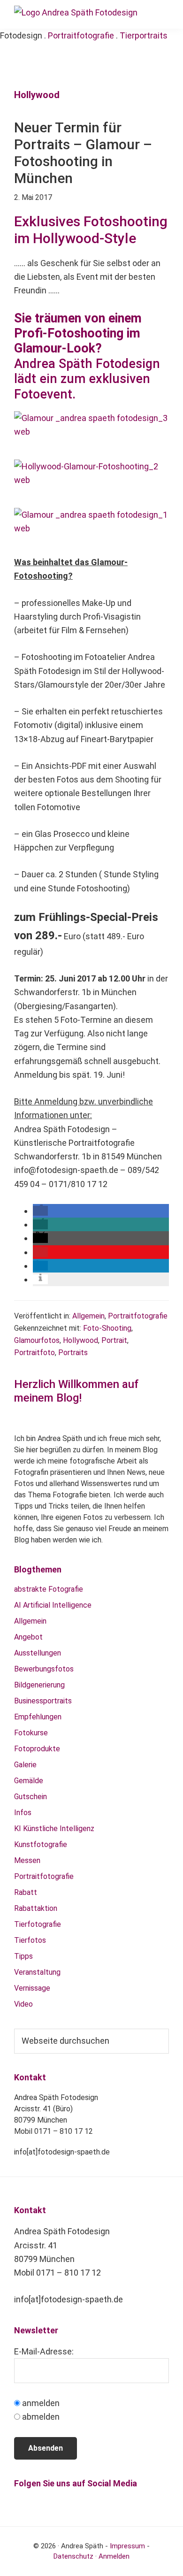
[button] (40, 1211)
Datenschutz (73, 2556)
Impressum (127, 2546)
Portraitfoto (34, 1353)
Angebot (28, 1637)
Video (23, 2004)
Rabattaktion (36, 1908)
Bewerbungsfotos (44, 1669)
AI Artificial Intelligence (53, 1605)
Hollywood (80, 1340)
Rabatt (26, 1892)
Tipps (23, 1956)
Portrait (114, 1340)
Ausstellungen (38, 1653)
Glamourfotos (37, 1340)
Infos (23, 1813)
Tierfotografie (38, 1924)
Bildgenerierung (39, 1685)
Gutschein (30, 1797)
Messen (27, 1860)
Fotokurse (31, 1733)
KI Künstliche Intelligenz (54, 1828)
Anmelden (114, 2556)
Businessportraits (43, 1701)
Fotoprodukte (37, 1749)
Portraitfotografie (81, 35)
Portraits (73, 1353)
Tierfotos (30, 1940)
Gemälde (29, 1781)
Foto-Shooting (107, 1328)
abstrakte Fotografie (49, 1589)
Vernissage (32, 1988)
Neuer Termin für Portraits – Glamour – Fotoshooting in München (83, 153)
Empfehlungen (38, 1717)
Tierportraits (144, 35)
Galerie (25, 1765)
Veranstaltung (37, 1972)
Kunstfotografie (41, 1844)
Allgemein (88, 1316)
